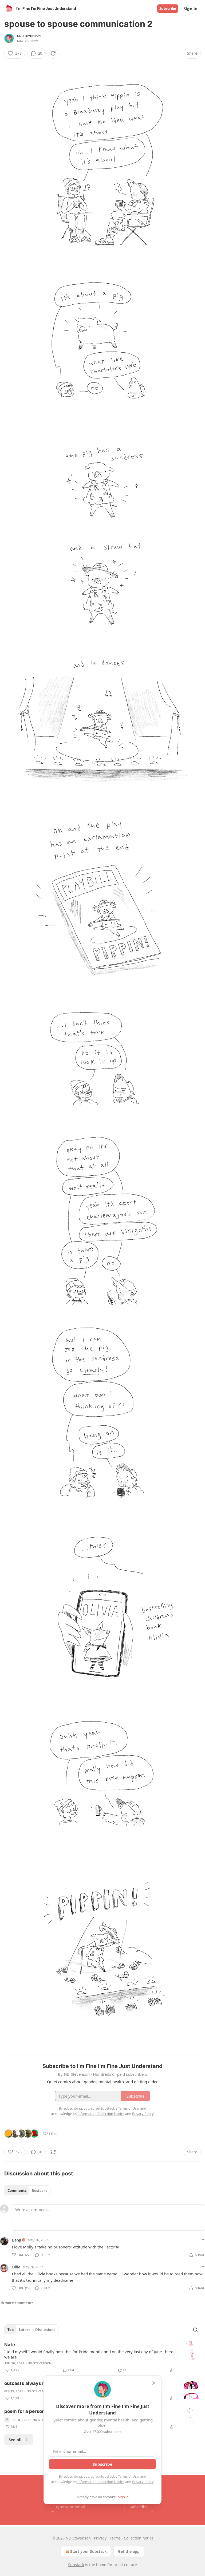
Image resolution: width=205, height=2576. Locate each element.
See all (15, 2440)
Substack (76, 2565)
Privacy (100, 2538)
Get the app (129, 2551)
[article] (102, 2357)
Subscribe (168, 9)
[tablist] (27, 2191)
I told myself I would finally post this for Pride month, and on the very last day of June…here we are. (89, 2354)
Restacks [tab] (40, 2191)
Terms (115, 2538)
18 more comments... (18, 2303)
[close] (154, 2383)
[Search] (195, 2330)
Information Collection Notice (101, 2482)
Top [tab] (11, 2330)
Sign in (191, 9)
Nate (10, 2345)
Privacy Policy (143, 2482)
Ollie (16, 2267)
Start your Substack (88, 2551)
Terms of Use (128, 2476)
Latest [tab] (24, 2330)
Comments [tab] (17, 2191)
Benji (16, 2240)
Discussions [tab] (45, 2330)
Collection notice (139, 2538)
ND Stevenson (29, 36)
